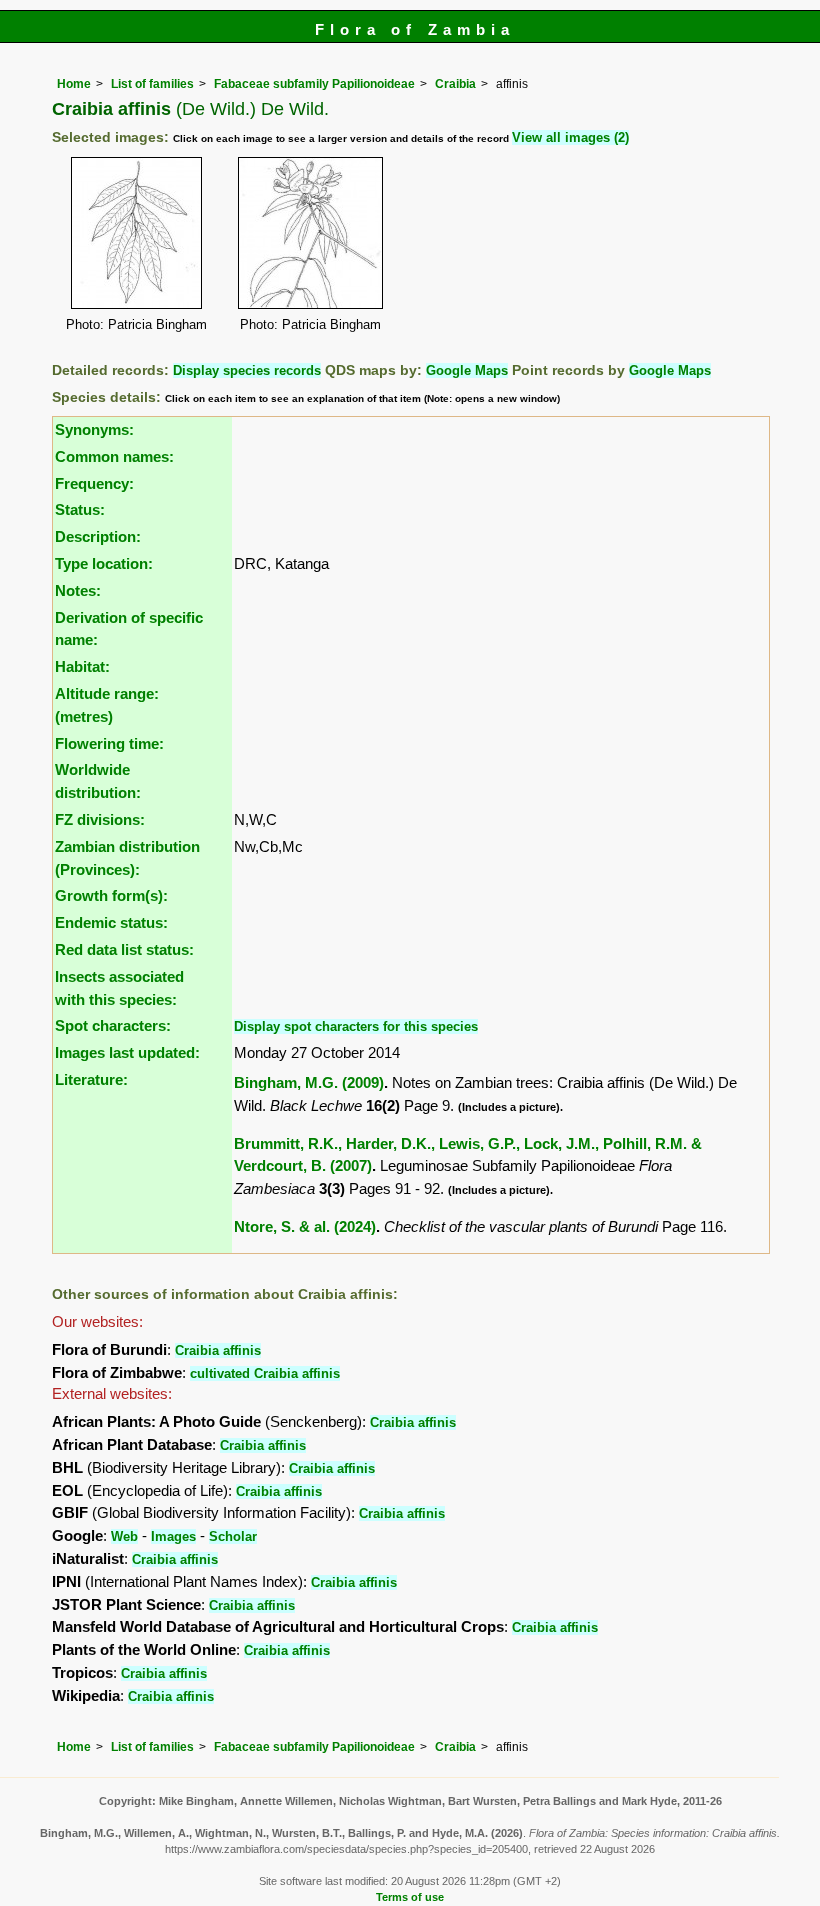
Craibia (455, 84)
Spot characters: (113, 1025)
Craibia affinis (218, 1350)
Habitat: (82, 666)
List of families (152, 84)
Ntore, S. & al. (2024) (305, 1226)
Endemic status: (111, 922)
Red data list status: (124, 949)
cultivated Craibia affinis (265, 1373)
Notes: (78, 590)
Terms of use (410, 1897)
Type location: (104, 563)
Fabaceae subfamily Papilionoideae (314, 84)
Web (124, 1536)
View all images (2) (570, 137)
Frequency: (94, 483)
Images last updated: (127, 1052)
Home (74, 84)
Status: (80, 509)
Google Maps (467, 370)
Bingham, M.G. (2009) (309, 1082)
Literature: (91, 1079)
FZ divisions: (100, 819)
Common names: (114, 456)
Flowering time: (109, 743)
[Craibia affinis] (136, 231)
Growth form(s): (111, 895)
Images (173, 1536)
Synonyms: (94, 429)
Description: (98, 536)
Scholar (233, 1536)
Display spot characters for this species (356, 1026)
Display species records (247, 370)
